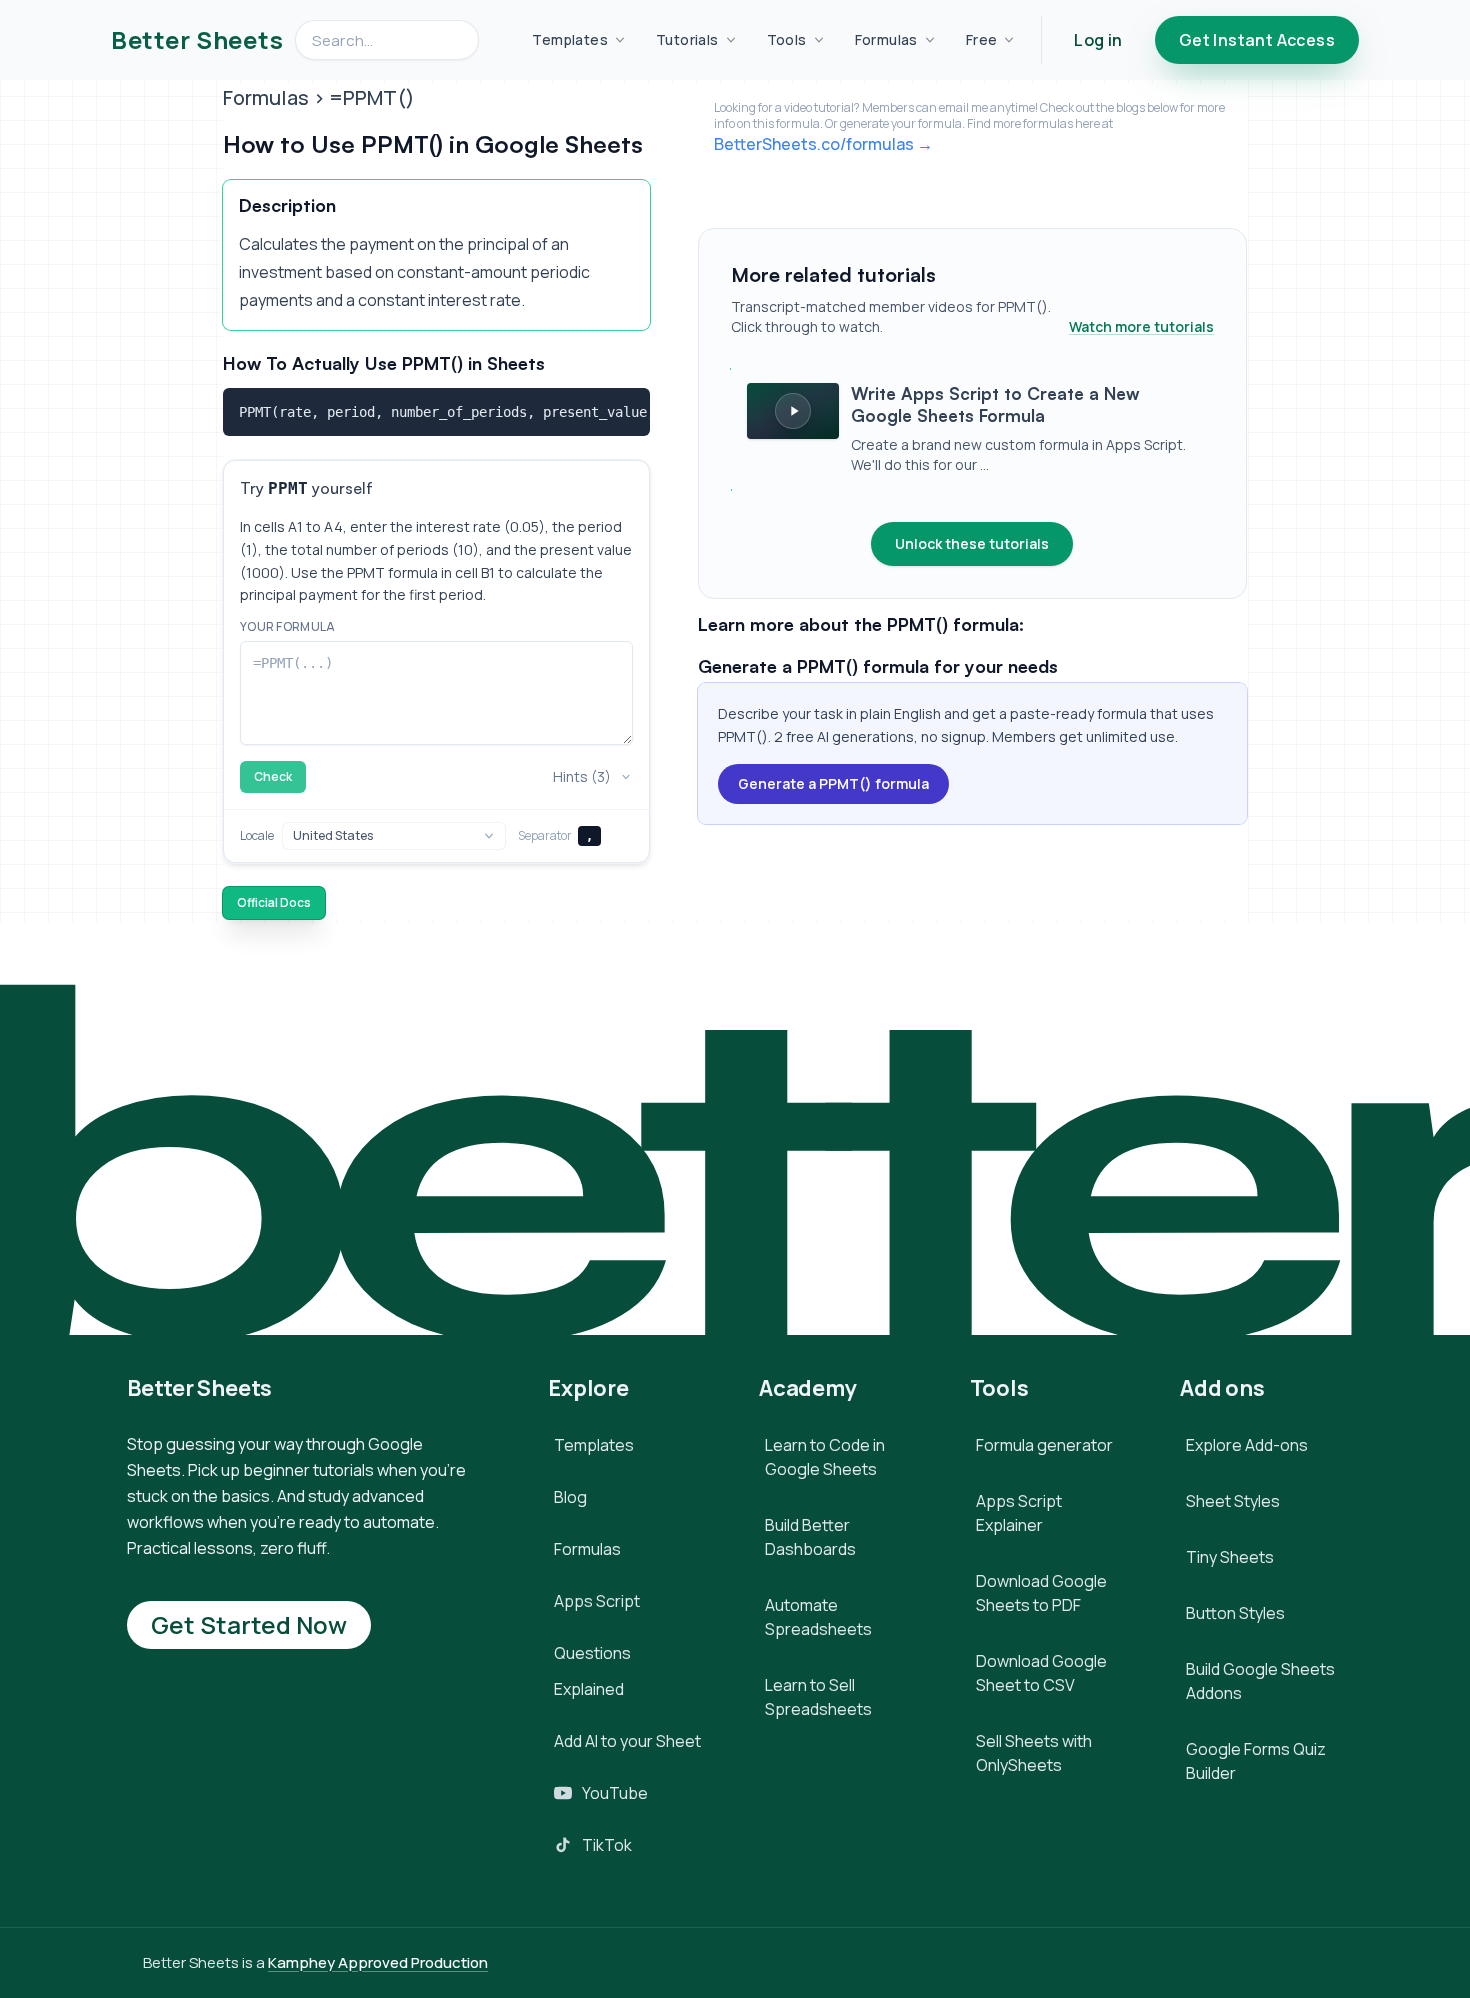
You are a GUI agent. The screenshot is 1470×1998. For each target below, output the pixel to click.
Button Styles (1235, 1613)
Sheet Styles (1233, 1501)
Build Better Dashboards (810, 1537)
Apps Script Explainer (1019, 1513)
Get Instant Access (1257, 40)
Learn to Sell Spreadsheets (818, 1697)
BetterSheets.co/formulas (814, 144)
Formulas (886, 39)
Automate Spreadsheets (818, 1617)
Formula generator (1044, 1445)
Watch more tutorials (1141, 326)
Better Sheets (197, 40)
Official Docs (274, 902)
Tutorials (687, 39)
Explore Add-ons (1247, 1445)
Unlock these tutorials (972, 543)
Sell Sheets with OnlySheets (1034, 1753)
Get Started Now (249, 1624)
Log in (1098, 40)
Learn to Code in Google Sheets (825, 1457)
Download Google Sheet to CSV (1041, 1673)
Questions (592, 1653)
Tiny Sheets (1230, 1557)
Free (982, 39)
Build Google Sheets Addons (1260, 1681)
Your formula (288, 627)
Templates (570, 39)
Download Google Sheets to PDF (1041, 1593)
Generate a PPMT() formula (833, 783)
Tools (787, 39)
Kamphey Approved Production (378, 1962)
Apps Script (597, 1601)
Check (273, 776)
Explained (589, 1689)
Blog (570, 1497)
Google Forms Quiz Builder (1256, 1761)
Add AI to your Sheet (627, 1741)
